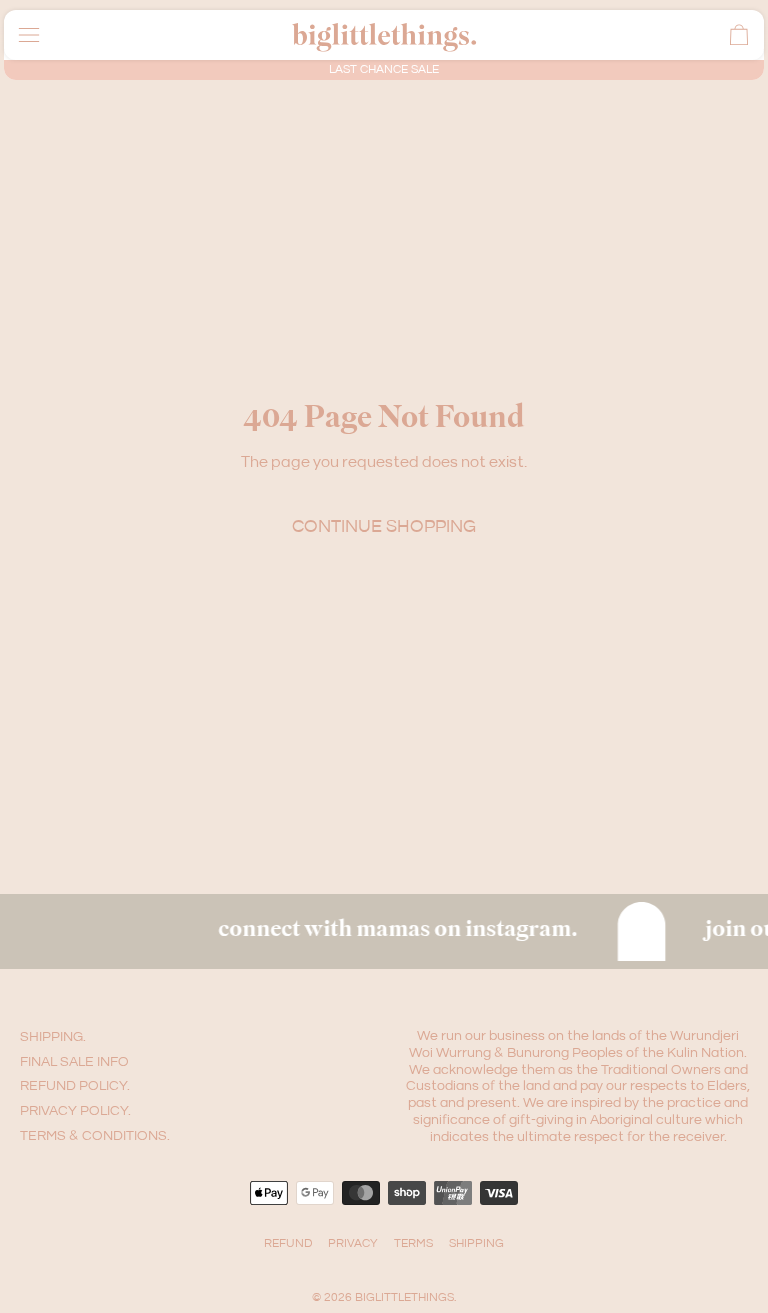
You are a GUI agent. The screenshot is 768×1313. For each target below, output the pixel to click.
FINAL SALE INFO (74, 1062)
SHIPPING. (53, 1037)
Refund (288, 1243)
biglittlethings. (405, 1297)
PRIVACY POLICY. (75, 1111)
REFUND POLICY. (75, 1086)
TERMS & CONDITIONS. (95, 1136)
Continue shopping (384, 526)
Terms (413, 1243)
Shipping (476, 1243)
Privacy (353, 1243)
